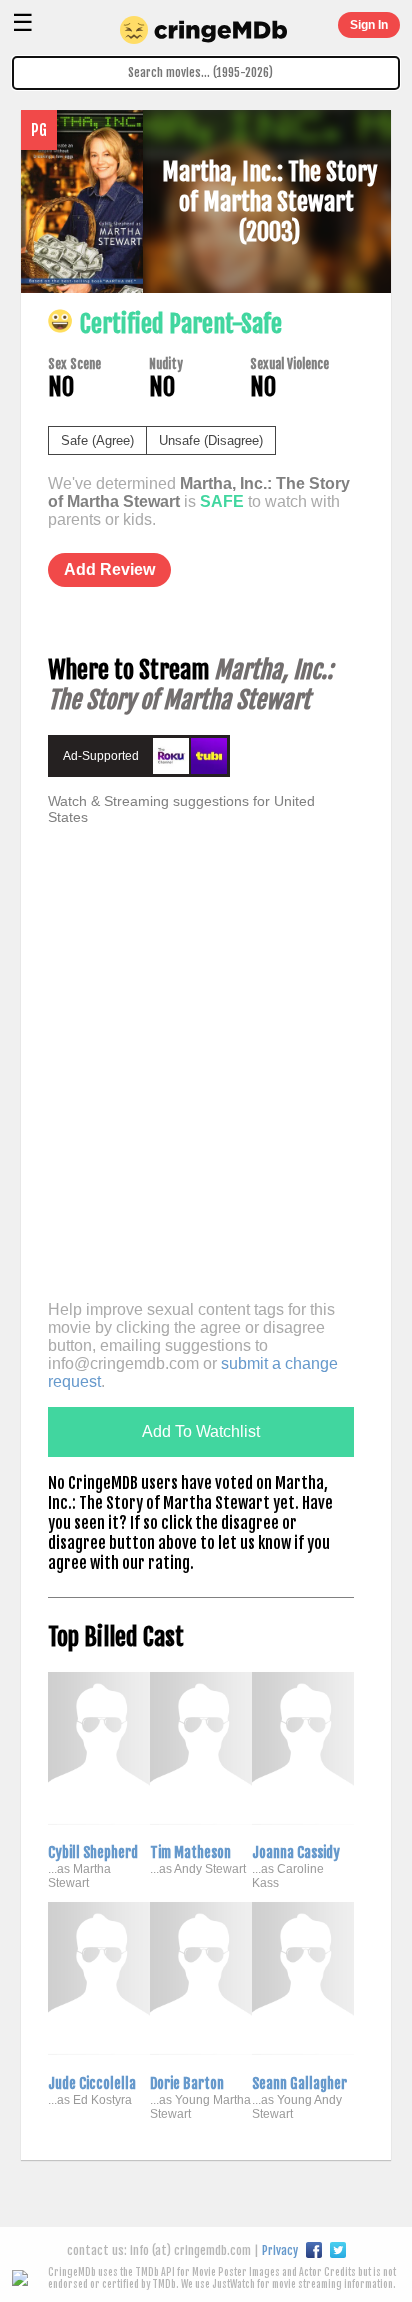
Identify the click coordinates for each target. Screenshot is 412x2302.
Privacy (280, 2250)
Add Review (109, 569)
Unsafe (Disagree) (211, 440)
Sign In (369, 25)
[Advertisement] (206, 1080)
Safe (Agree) (97, 440)
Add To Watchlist (201, 1431)
